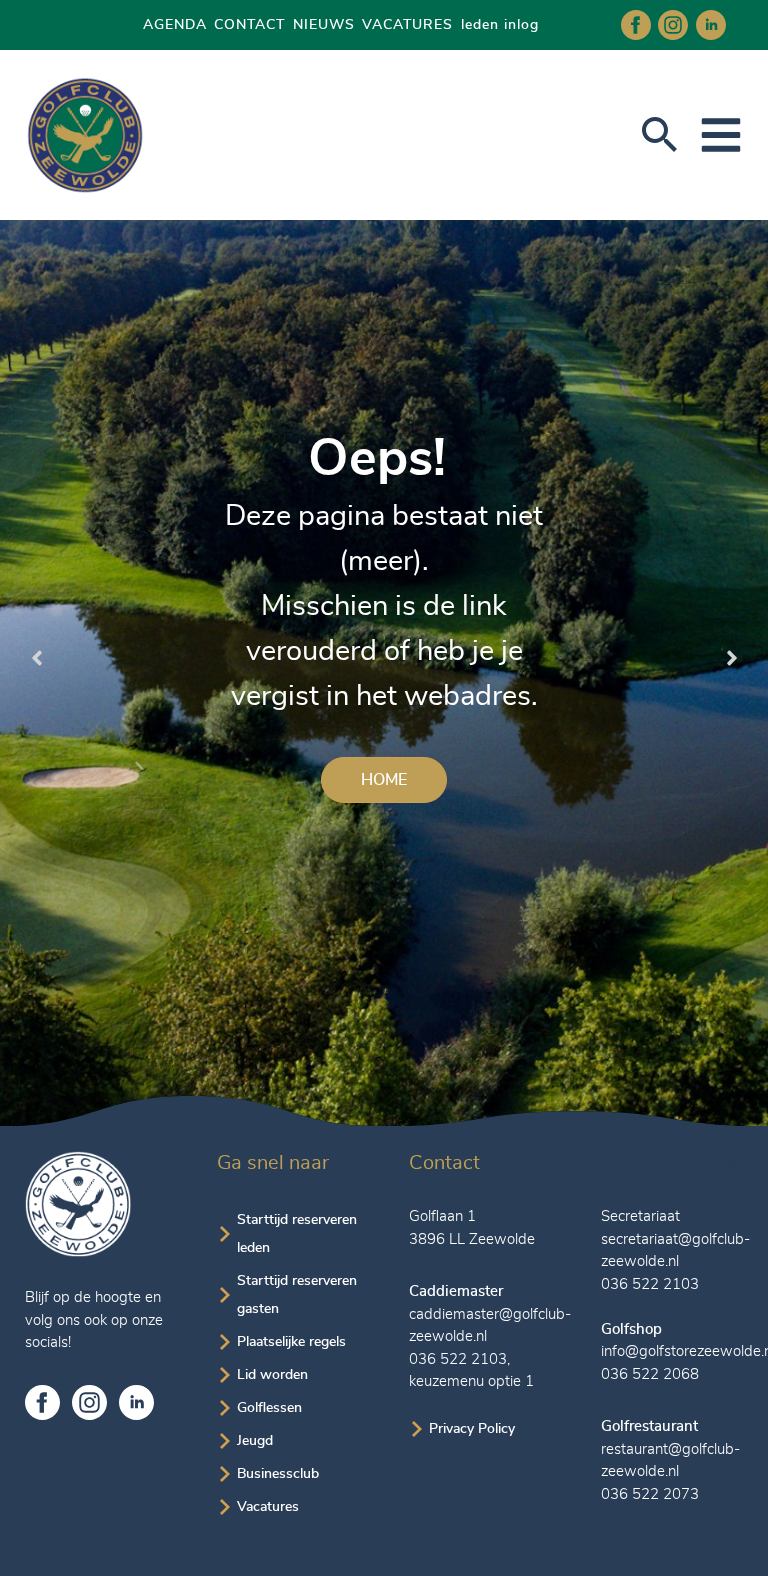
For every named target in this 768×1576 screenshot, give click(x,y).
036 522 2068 (650, 1374)
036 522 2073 (650, 1494)
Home (384, 780)
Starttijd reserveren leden (297, 1234)
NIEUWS (324, 25)
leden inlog (500, 25)
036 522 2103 (458, 1359)
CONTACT (249, 25)
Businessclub (278, 1474)
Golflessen (269, 1408)
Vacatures (268, 1507)
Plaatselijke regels (291, 1342)
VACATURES (407, 25)
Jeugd (255, 1441)
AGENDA (175, 25)
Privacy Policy (472, 1429)
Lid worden (272, 1375)
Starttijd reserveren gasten (297, 1295)
